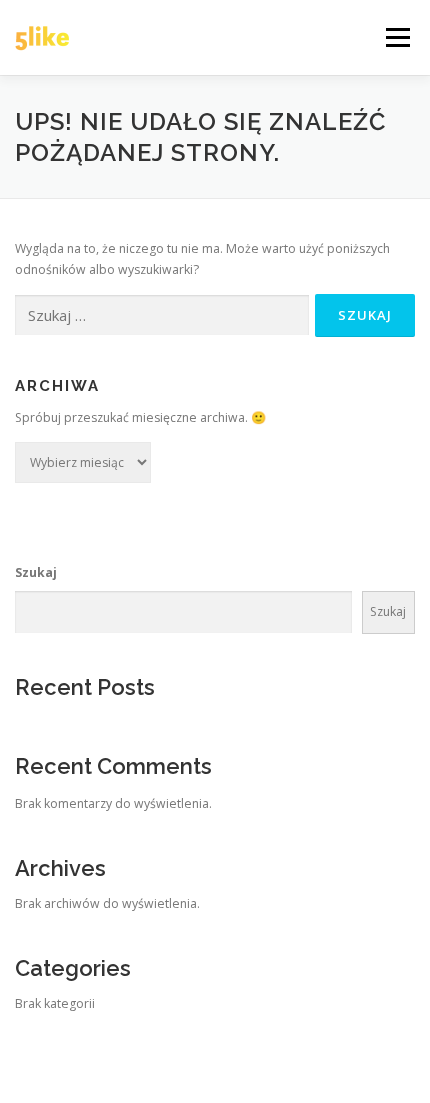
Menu (396, 37)
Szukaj (36, 572)
